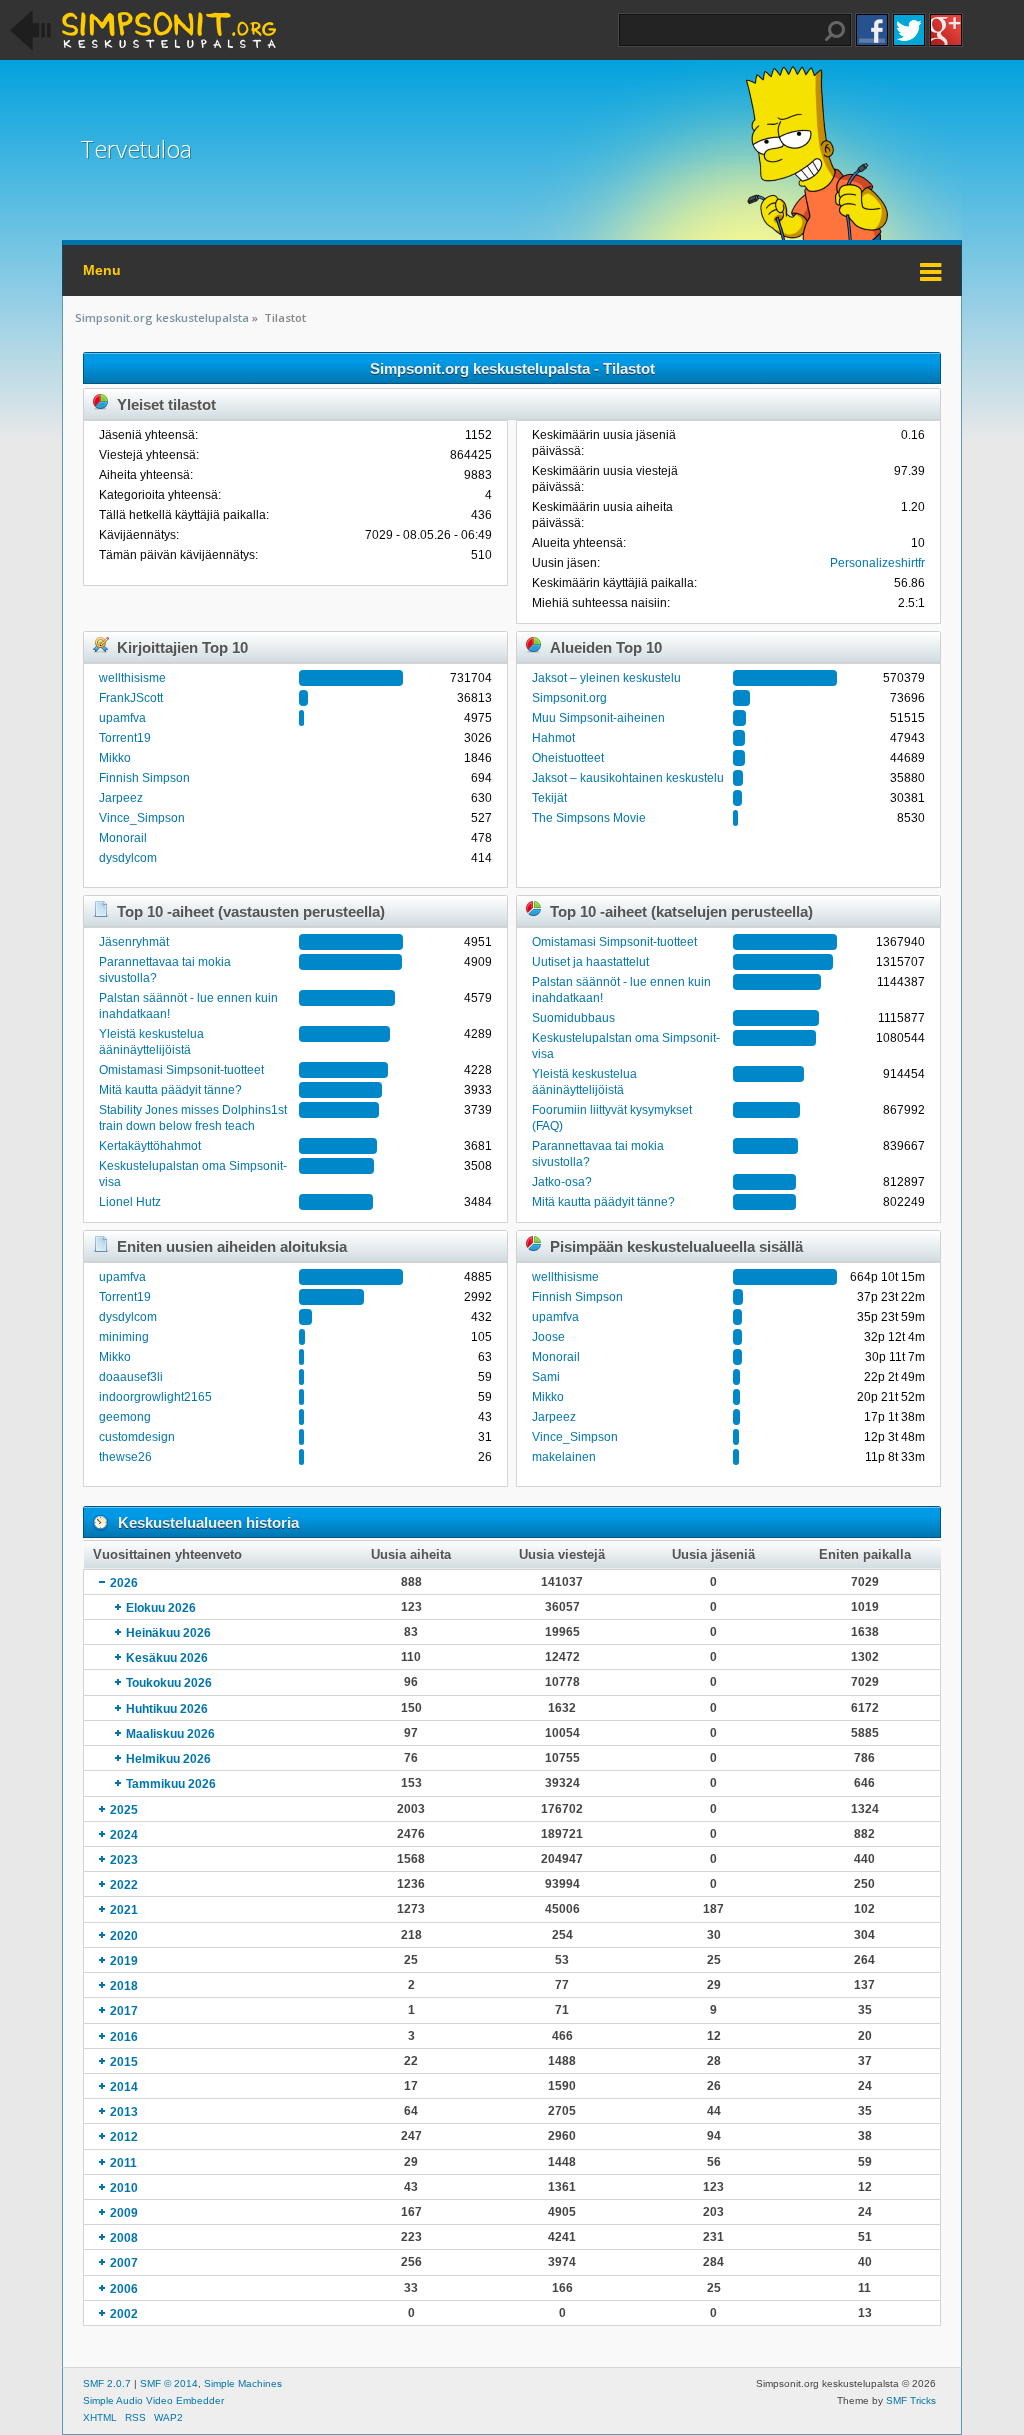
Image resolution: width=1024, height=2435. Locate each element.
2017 (124, 2011)
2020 (124, 1936)
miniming (124, 1337)
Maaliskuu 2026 (170, 1734)
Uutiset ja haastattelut (590, 962)
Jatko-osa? (562, 1182)
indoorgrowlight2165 (155, 1397)
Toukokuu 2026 (169, 1683)
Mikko (115, 758)
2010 (124, 2188)
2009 (124, 2213)
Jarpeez (121, 798)
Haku (835, 31)
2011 (123, 2163)
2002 (124, 2314)
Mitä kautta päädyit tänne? (170, 1090)
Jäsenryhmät (134, 942)
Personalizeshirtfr (877, 563)
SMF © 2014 (169, 2383)
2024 (124, 1835)
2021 (124, 1910)
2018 (124, 1986)
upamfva (122, 718)
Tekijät (549, 798)
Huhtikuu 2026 (167, 1709)
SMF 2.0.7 (107, 2383)
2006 (124, 2289)
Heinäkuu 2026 (168, 1633)
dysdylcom (128, 858)
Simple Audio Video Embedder (153, 2400)
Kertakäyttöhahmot (150, 1146)
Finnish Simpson (144, 778)
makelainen (564, 1457)
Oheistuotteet (568, 758)
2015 (124, 2062)
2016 (124, 2037)
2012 (124, 2137)
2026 (124, 1583)
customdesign (137, 1437)
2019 (124, 1961)
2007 (124, 2263)
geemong (125, 1417)
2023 (124, 1860)
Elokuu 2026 (161, 1608)
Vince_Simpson (142, 818)
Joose (548, 1337)
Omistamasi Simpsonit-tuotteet (181, 1070)
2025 (124, 1810)
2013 (124, 2112)
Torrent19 (125, 738)
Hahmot (553, 738)
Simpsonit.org (569, 698)
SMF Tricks (911, 2400)
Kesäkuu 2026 (167, 1658)
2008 (124, 2238)
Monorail (123, 838)
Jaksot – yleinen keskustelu (606, 678)
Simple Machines (243, 2383)
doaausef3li (131, 1377)
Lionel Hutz (130, 1202)
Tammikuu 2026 (171, 1784)
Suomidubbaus (573, 1018)
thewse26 (125, 1457)
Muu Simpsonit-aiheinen (598, 718)
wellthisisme (132, 678)
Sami (546, 1377)
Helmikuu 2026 (168, 1759)
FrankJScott (131, 698)
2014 (124, 2087)
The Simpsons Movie (589, 818)
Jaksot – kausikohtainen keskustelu (628, 778)
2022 (124, 1885)
